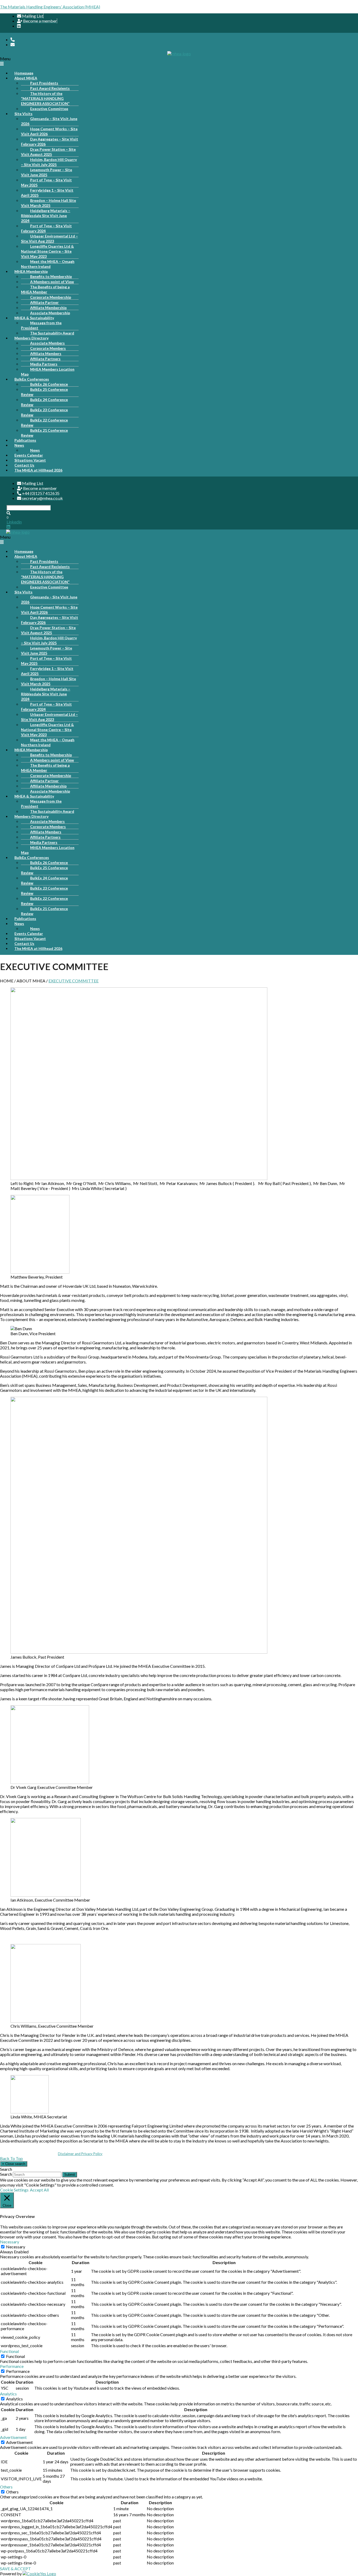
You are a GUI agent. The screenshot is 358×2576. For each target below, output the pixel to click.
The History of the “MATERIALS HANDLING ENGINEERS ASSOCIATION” (45, 98)
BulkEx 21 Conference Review (44, 433)
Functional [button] (9, 2351)
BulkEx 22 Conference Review (44, 423)
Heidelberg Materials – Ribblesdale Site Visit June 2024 (46, 216)
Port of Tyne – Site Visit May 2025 (46, 182)
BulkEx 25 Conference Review (44, 392)
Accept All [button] (39, 2190)
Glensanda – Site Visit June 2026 (49, 121)
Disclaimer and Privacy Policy (80, 2154)
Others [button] (6, 2487)
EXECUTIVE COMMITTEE (74, 981)
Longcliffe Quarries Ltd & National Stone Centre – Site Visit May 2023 (47, 251)
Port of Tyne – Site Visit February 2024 (46, 228)
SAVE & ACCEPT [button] (15, 2569)
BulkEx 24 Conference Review (44, 402)
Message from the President (41, 325)
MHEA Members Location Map (48, 372)
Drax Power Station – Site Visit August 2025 (48, 152)
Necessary (16, 2247)
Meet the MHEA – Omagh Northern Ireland (48, 264)
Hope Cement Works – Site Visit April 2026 (49, 131)
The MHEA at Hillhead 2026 (38, 470)
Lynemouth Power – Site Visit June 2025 (47, 172)
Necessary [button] (10, 2242)
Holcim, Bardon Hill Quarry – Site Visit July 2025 (49, 162)
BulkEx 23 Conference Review (44, 412)
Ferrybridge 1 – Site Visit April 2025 (47, 193)
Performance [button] (12, 2366)
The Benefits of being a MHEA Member (45, 289)
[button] (178, 61)
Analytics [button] (8, 2394)
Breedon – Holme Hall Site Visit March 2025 (48, 203)
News (19, 445)
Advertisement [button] (13, 2437)
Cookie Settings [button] (14, 2190)
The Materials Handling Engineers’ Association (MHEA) (50, 7)
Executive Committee (49, 109)
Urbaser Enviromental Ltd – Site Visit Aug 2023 (49, 239)
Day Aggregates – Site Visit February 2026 (50, 142)
